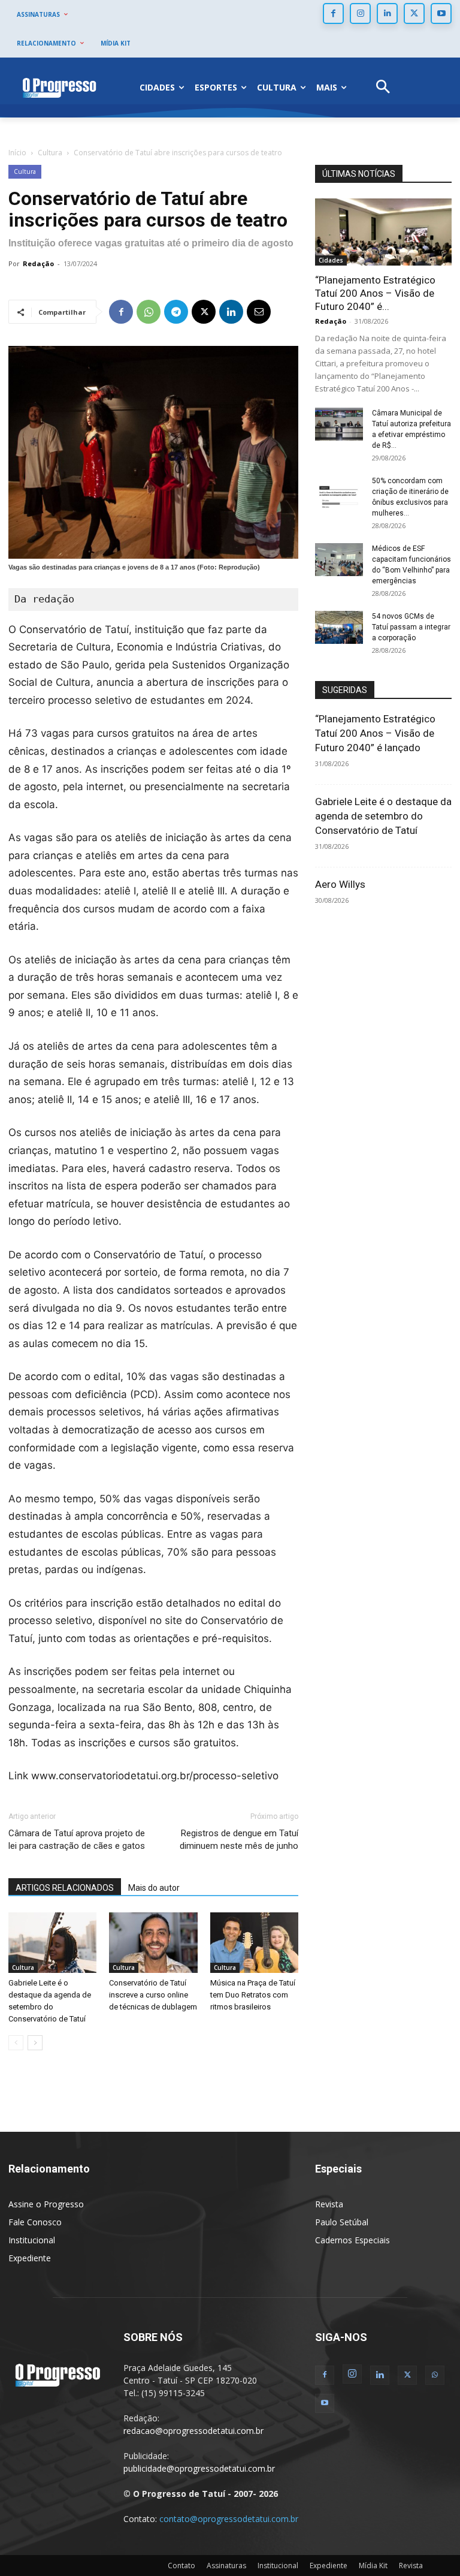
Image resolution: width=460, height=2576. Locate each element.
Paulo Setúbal (342, 2222)
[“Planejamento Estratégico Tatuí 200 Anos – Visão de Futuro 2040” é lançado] (383, 232)
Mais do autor (154, 1888)
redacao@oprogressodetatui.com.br (193, 2431)
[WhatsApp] (149, 312)
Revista (329, 2204)
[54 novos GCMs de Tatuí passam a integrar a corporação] (339, 627)
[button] (383, 88)
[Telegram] (176, 312)
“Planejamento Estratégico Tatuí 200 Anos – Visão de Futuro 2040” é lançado (375, 733)
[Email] (259, 312)
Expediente (30, 2258)
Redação (38, 263)
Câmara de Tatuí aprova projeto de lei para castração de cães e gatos (77, 1840)
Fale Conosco (35, 2222)
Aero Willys (340, 884)
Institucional (32, 2240)
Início (17, 153)
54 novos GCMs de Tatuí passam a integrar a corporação (411, 627)
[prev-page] (16, 2043)
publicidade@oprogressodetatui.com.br (199, 2468)
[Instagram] (360, 13)
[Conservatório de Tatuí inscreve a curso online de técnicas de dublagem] (153, 1943)
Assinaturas (226, 2566)
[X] (414, 13)
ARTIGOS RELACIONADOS (65, 1888)
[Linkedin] (387, 13)
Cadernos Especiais (352, 2240)
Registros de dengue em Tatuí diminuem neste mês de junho (239, 1840)
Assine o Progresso (46, 2204)
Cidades (331, 260)
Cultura (50, 153)
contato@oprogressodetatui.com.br (229, 2519)
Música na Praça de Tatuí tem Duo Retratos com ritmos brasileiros (253, 1995)
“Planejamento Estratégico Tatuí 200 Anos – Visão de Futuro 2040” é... (375, 293)
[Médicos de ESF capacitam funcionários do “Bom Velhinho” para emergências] (339, 560)
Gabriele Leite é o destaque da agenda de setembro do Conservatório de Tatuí (383, 816)
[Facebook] (333, 13)
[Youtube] (441, 13)
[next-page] (35, 2043)
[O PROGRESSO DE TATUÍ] (59, 88)
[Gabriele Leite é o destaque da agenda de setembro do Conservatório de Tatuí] (52, 1943)
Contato (181, 2566)
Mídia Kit (373, 2566)
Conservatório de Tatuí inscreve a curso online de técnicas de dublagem (153, 1995)
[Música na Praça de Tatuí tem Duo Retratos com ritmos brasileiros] (254, 1943)
